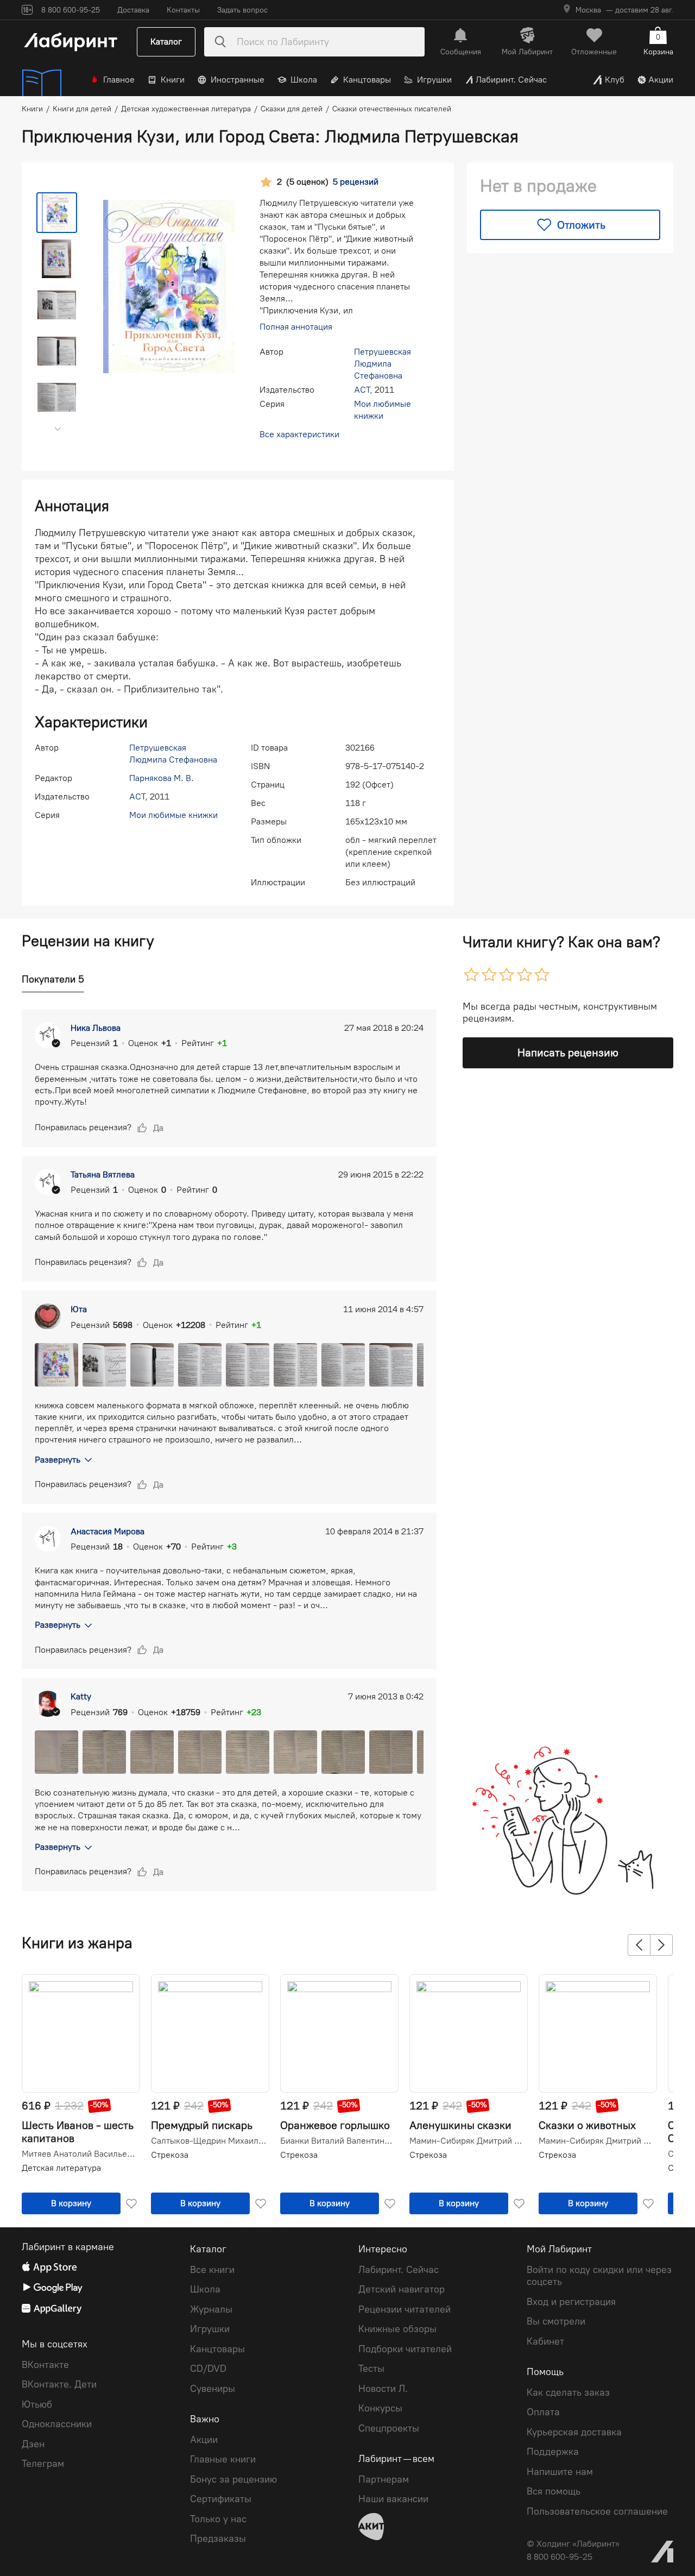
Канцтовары (367, 80)
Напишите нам (560, 2472)
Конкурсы (380, 2408)
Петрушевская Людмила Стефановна (383, 364)
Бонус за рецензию (233, 2479)
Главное (119, 80)
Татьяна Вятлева (103, 1174)
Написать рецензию (568, 1053)
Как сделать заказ (568, 2392)
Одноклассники (57, 2424)
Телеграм (43, 2464)
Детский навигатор (402, 2289)
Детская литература (61, 2168)
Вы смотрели (556, 2321)
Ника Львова (96, 1028)
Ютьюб (37, 2404)
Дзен (33, 2444)
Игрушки (434, 80)
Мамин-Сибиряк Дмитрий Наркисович (467, 2141)
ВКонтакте (45, 2365)
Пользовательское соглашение (597, 2511)
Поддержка (553, 2452)
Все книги (212, 2270)
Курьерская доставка (574, 2432)
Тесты (371, 2369)
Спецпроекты (389, 2428)
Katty (81, 1696)
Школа (304, 80)
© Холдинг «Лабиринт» (573, 2544)
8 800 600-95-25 (560, 2557)
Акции (661, 80)
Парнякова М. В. (162, 778)
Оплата (543, 2412)
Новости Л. (383, 2389)
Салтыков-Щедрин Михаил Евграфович (209, 2141)
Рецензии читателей (405, 2309)
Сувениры (213, 2389)
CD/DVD (208, 2369)
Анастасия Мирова (108, 1531)
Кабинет (545, 2341)
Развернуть (58, 1460)
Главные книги (223, 2459)
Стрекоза (170, 2155)
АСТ (362, 390)
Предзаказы (218, 2539)
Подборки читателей (405, 2349)
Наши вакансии (393, 2499)
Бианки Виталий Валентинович (338, 2141)
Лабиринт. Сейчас (511, 80)
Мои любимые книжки (173, 815)
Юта (79, 1309)
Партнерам (384, 2479)
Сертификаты (221, 2499)
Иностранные (238, 80)
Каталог (166, 42)
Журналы (211, 2309)
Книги (173, 80)
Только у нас (218, 2519)
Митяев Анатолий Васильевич (80, 2154)
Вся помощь (554, 2491)
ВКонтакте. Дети (59, 2384)
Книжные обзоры (397, 2329)
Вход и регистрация (571, 2302)
